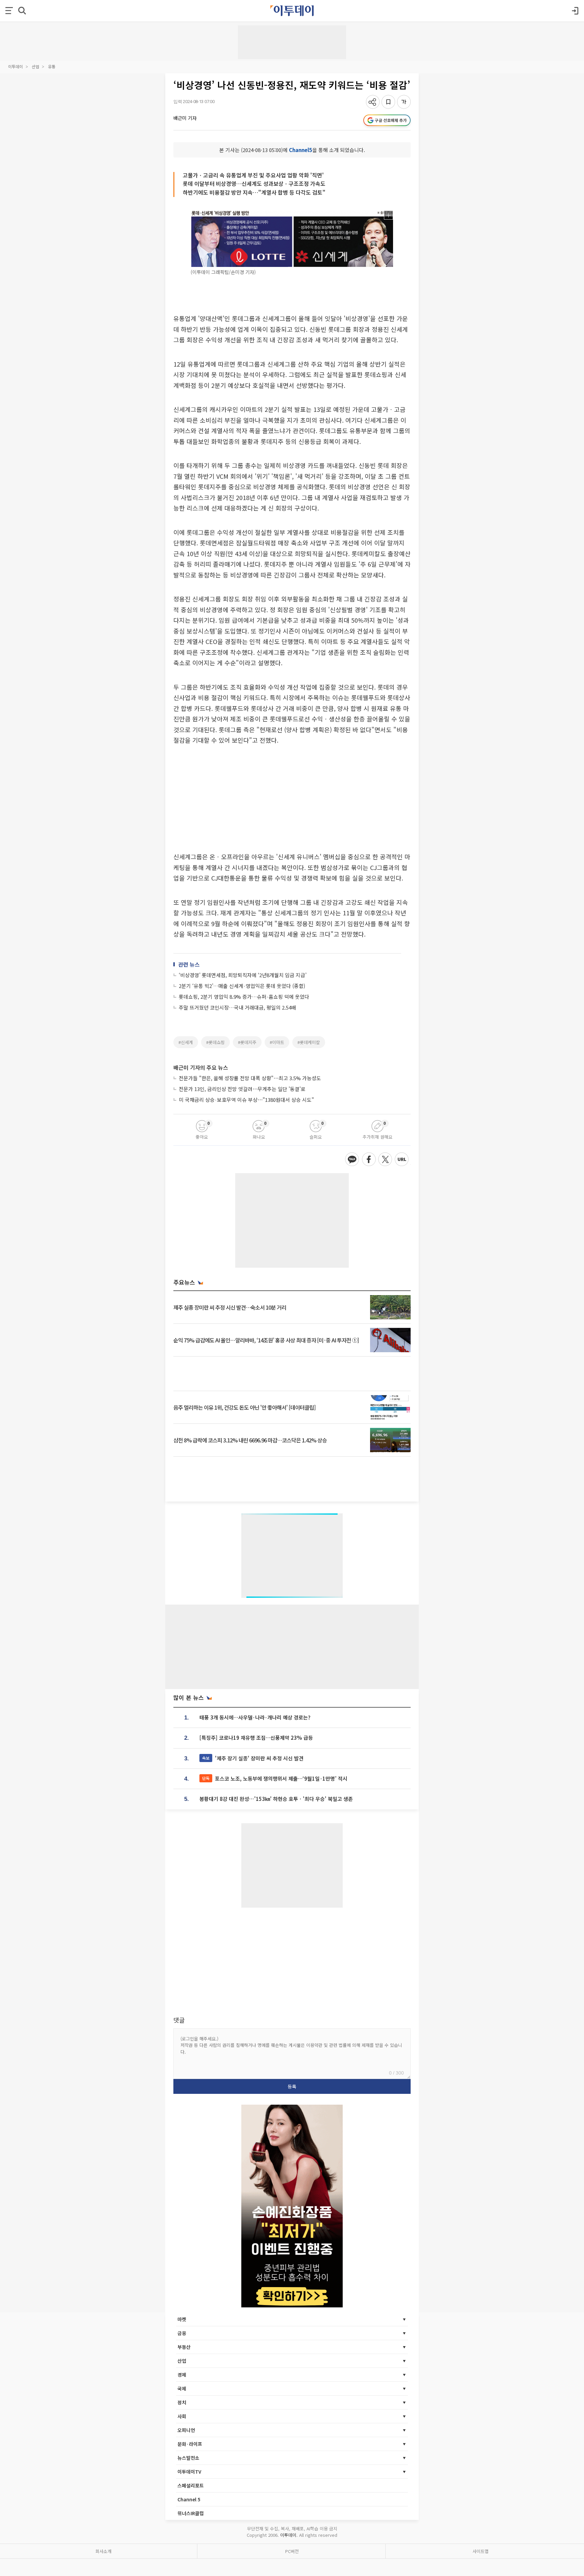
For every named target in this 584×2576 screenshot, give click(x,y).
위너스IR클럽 (191, 2513)
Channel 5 (189, 2499)
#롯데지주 (247, 1042)
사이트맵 (481, 2551)
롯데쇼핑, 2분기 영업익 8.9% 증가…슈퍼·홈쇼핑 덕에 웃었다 (244, 997)
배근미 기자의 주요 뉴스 (201, 1067)
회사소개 (103, 2551)
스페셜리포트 (191, 2485)
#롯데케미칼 (309, 1042)
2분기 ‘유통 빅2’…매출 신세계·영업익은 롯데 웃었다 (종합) (242, 986)
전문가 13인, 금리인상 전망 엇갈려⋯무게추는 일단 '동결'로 (242, 1089)
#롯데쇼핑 (215, 1042)
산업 (35, 66)
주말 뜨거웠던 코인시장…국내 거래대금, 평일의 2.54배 (237, 1007)
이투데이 (16, 66)
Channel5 (301, 150)
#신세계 (186, 1042)
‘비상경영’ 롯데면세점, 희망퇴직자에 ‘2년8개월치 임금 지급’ (243, 975)
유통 (52, 66)
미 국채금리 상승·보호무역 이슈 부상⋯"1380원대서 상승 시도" (246, 1100)
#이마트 (277, 1042)
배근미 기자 (185, 118)
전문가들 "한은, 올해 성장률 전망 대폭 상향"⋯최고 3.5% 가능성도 (250, 1078)
